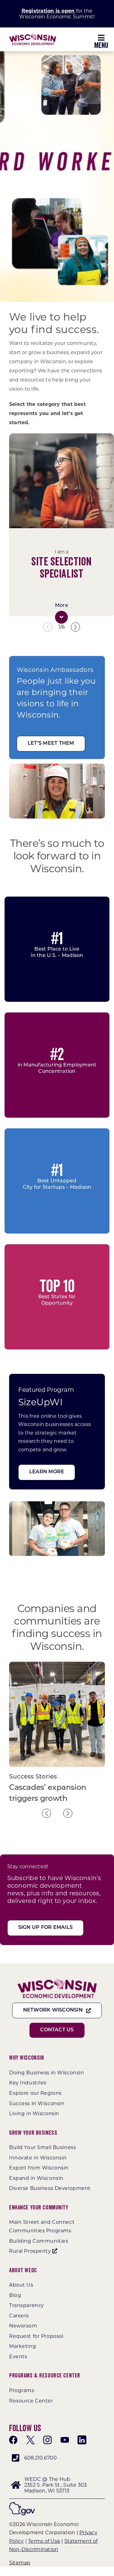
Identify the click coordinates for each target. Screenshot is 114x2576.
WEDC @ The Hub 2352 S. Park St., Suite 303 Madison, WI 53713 (55, 2485)
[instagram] (47, 2440)
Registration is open (48, 11)
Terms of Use (44, 2541)
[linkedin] (82, 2440)
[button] (61, 617)
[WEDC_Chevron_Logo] (33, 36)
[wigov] (22, 2504)
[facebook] (13, 2440)
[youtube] (65, 2440)
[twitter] (30, 2440)
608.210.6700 (41, 2458)
